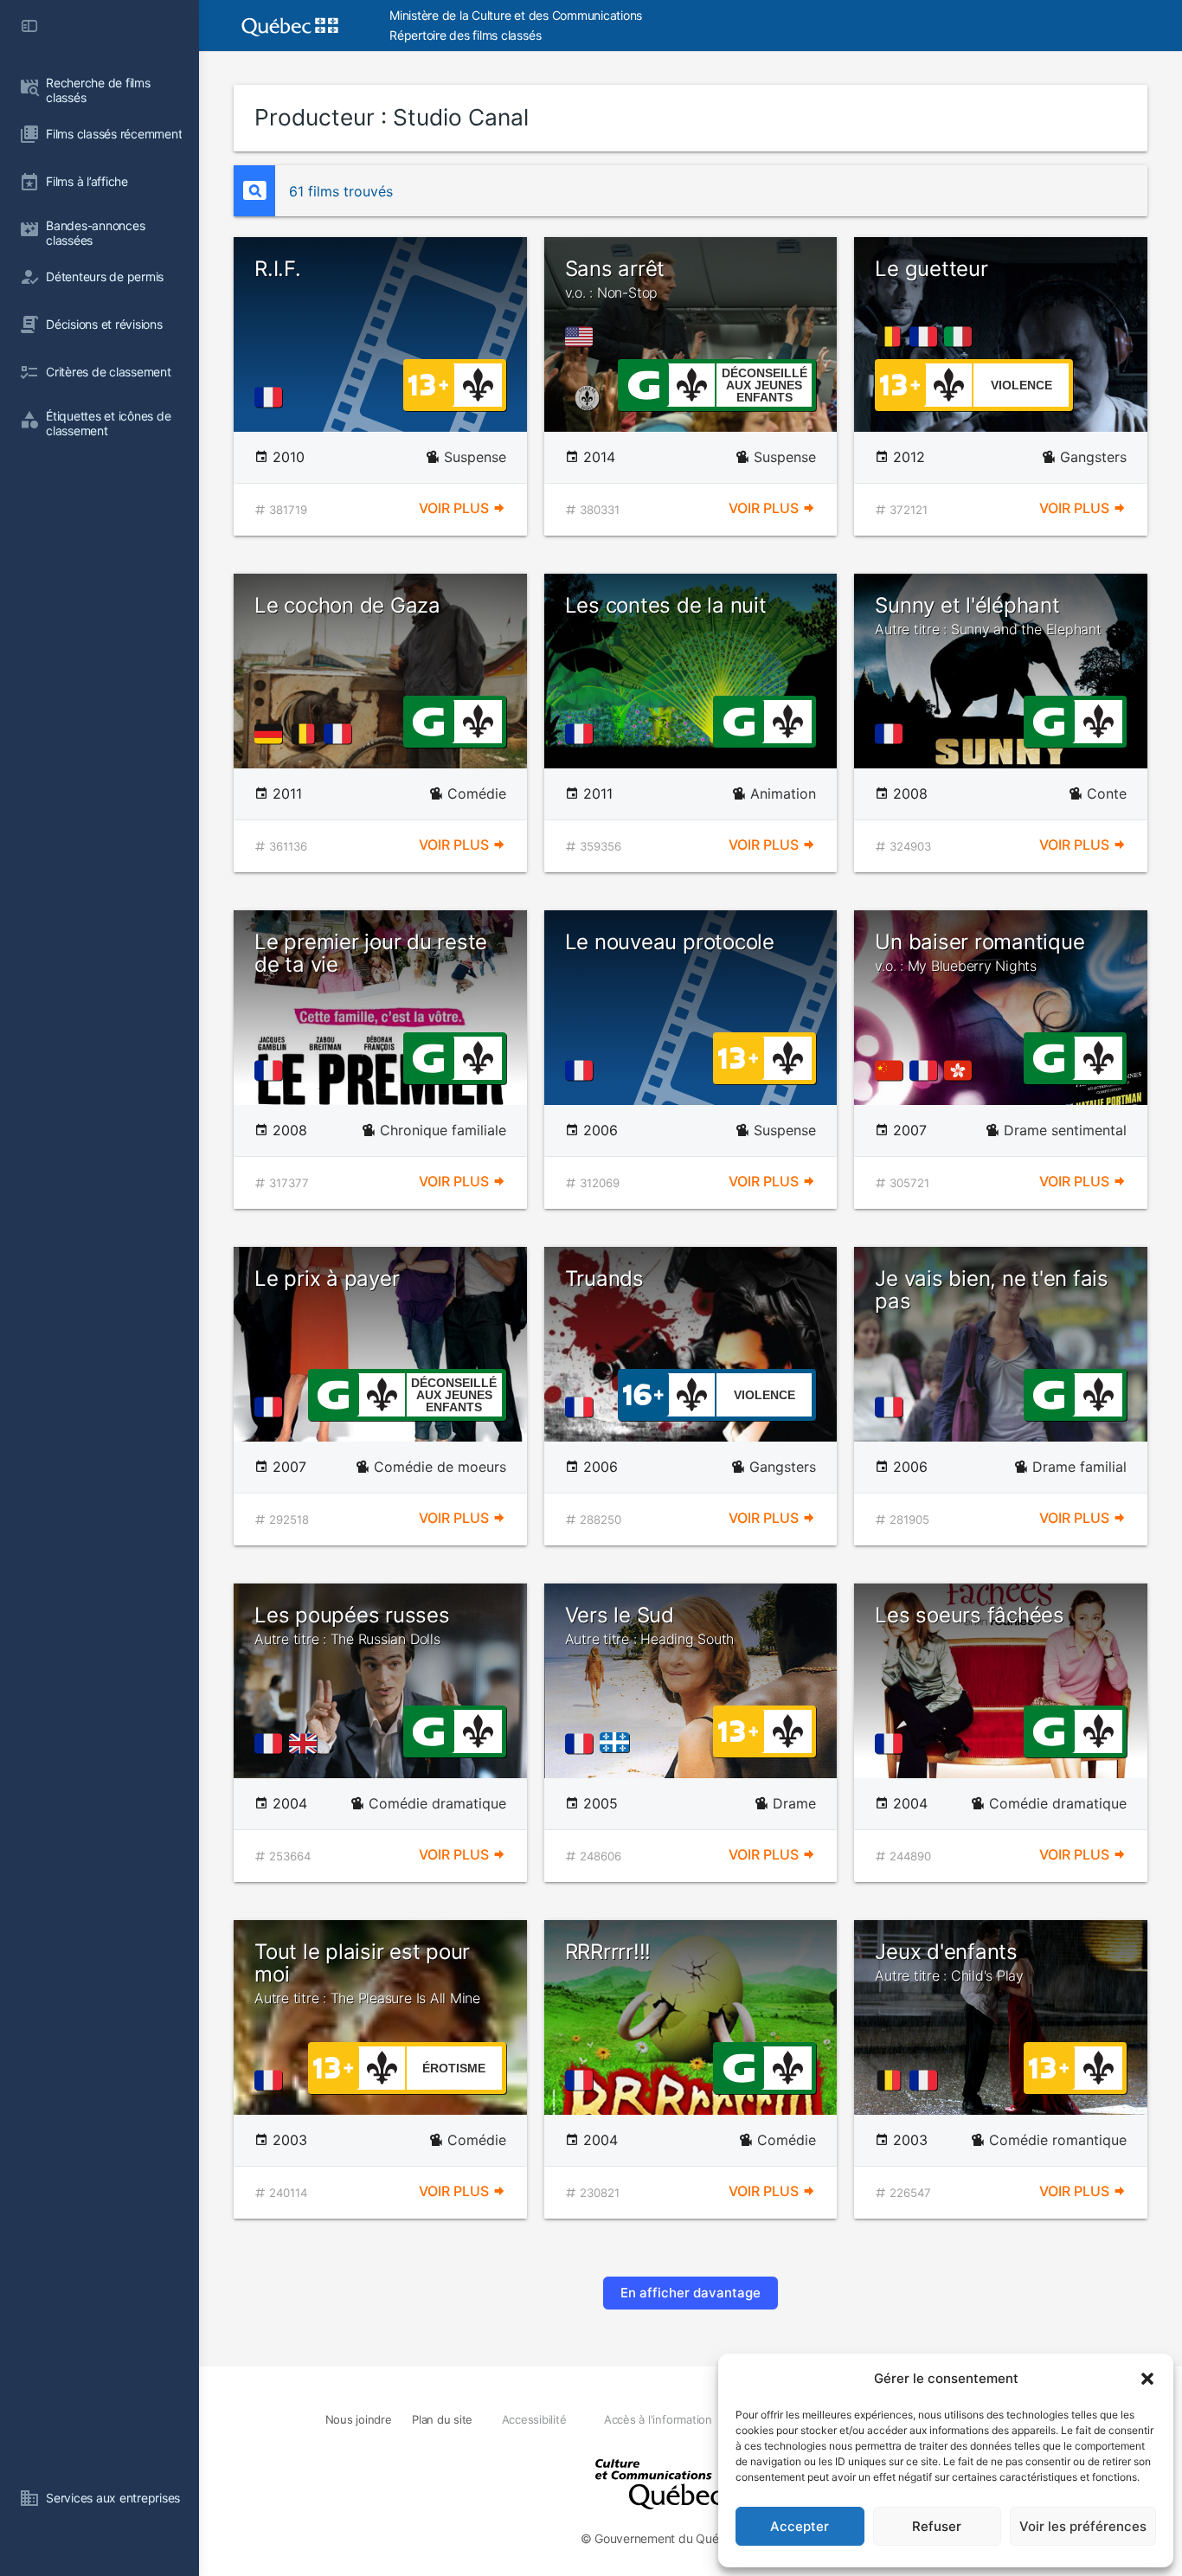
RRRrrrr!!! (608, 1952)
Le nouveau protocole (670, 942)
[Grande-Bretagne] (306, 1744)
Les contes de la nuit (666, 605)
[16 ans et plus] (643, 1393)
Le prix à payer (327, 1278)
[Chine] (892, 1070)
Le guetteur (931, 269)
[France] (272, 397)
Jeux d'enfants (949, 1962)
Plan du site (442, 2419)
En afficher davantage (691, 2293)
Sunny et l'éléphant (988, 615)
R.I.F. (278, 269)
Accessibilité (534, 2419)
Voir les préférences (1083, 2526)
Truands (604, 1278)
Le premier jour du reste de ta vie (371, 953)
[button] (1147, 2379)
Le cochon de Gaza (347, 605)
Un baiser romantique (980, 952)
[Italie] (961, 337)
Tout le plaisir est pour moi (367, 1973)
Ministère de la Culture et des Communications (516, 15)
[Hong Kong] (961, 1070)
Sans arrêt (615, 279)
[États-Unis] (582, 337)
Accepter (800, 2526)
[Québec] (619, 1744)
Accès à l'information (658, 2419)
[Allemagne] (272, 734)
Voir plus (456, 508)
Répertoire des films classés (465, 35)
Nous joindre (359, 2419)
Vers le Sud (650, 1625)
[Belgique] (892, 337)
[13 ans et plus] (428, 383)
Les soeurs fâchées (970, 1615)
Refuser (937, 2526)
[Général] (643, 383)
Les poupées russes (352, 1625)
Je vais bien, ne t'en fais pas (992, 1290)
